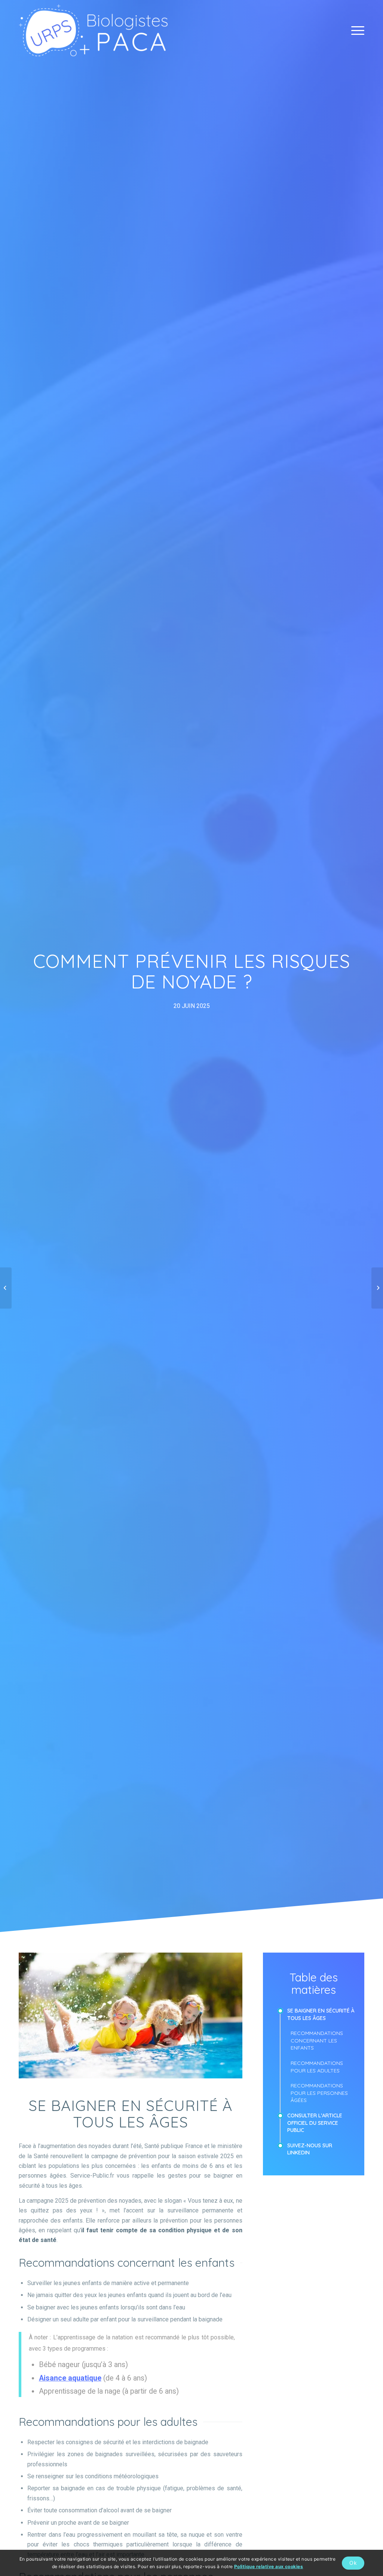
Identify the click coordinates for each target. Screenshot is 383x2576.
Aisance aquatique (70, 2378)
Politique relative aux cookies (269, 2566)
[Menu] (355, 30)
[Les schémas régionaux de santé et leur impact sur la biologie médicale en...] (6, 1288)
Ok (353, 2563)
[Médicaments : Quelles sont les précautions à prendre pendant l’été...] (377, 1288)
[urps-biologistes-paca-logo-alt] (93, 30)
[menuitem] (355, 30)
